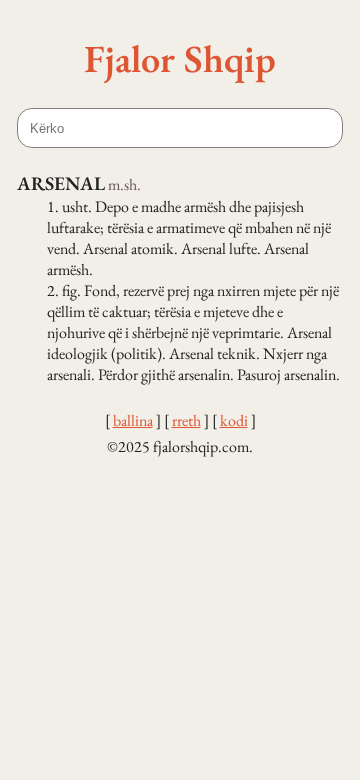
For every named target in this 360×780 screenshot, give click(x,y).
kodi (234, 420)
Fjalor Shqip (180, 58)
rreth (186, 420)
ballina (133, 420)
